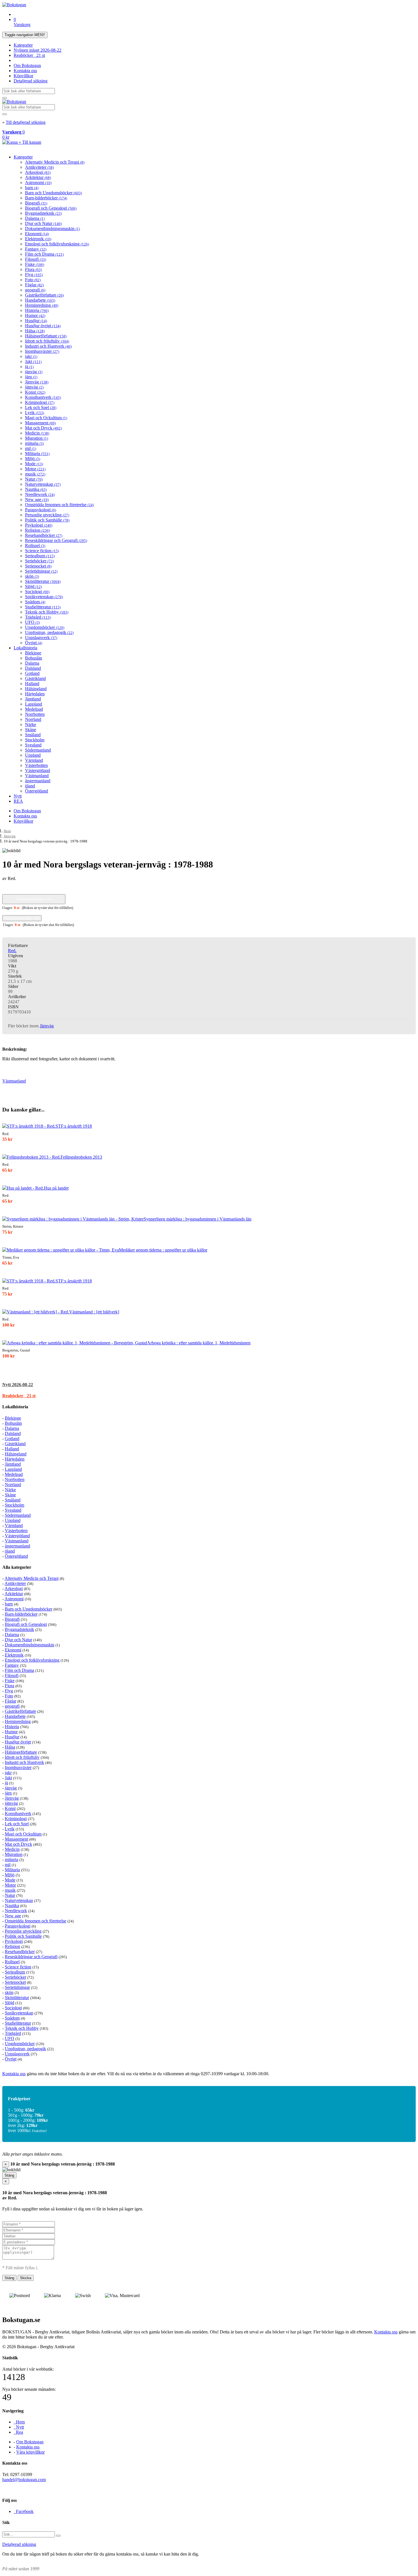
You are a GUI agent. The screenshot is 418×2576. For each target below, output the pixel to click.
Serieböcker (39, 561)
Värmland (34, 760)
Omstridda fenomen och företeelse (59, 505)
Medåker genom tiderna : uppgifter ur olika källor (163, 1250)
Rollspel (35, 546)
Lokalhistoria (25, 648)
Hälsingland (36, 689)
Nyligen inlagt (38, 50)
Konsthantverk (43, 397)
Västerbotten (36, 765)
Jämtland (33, 699)
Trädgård (38, 617)
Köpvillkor (23, 76)
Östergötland (37, 791)
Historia (37, 310)
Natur (34, 479)
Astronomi (38, 182)
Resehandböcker (44, 535)
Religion (37, 530)
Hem (7, 831)
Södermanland (38, 750)
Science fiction (42, 551)
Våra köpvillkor (30, 2452)
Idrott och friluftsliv (47, 341)
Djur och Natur (43, 223)
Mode (34, 464)
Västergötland (38, 770)
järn (31, 377)
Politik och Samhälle (47, 520)
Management (40, 423)
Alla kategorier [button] (17, 1567)
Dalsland (33, 668)
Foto (33, 280)
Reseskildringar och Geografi (56, 540)
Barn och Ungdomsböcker (53, 193)
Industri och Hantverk (48, 346)
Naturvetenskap (43, 484)
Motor (35, 469)
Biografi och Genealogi (51, 208)
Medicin (37, 433)
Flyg (34, 275)
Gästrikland (35, 678)
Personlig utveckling (47, 515)
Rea (18, 2432)
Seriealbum (40, 556)
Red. (12, 951)
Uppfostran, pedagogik (49, 632)
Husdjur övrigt (43, 326)
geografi (35, 290)
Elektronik (38, 239)
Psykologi (39, 525)
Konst (35, 392)
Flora (33, 269)
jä (29, 367)
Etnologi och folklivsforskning (57, 244)
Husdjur (36, 321)
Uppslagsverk (41, 638)
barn (32, 188)
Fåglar (34, 285)
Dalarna (35, 218)
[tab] (209, 1385)
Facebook (24, 2511)
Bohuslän (34, 658)
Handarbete (40, 300)
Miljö (33, 459)
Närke (31, 724)
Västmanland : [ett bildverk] (94, 1312)
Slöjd (33, 586)
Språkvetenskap (44, 597)
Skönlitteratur (43, 581)
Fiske (35, 264)
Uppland (33, 755)
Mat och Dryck (43, 428)
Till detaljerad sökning (26, 122)
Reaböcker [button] (19, 1396)
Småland (33, 735)
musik (35, 474)
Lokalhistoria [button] (15, 1407)
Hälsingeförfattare (46, 336)
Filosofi (36, 259)
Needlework (40, 494)
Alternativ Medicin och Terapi (55, 162)
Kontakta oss (25, 71)
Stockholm (35, 740)
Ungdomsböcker (45, 627)
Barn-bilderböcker (46, 198)
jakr (31, 356)
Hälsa (35, 331)
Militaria (37, 453)
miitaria (34, 443)
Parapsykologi (41, 510)
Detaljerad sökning (31, 81)
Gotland (32, 673)
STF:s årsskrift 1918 (74, 1126)
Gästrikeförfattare (44, 295)
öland (30, 786)
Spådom (35, 602)
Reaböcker (29, 55)
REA (18, 801)
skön (32, 576)
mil (31, 448)
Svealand (33, 745)
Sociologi (37, 592)
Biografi (36, 203)
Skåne (31, 730)
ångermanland (38, 781)
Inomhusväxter (42, 351)
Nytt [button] (18, 1385)
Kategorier (23, 45)
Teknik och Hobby (47, 612)
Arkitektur (38, 177)
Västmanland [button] (14, 1081)
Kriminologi (40, 402)
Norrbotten (35, 714)
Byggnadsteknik (43, 213)
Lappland (34, 704)
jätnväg (34, 387)
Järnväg (37, 382)
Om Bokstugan (27, 65)
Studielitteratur (43, 607)
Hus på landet (56, 1188)
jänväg (34, 372)
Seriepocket (38, 566)
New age (37, 499)
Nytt (18, 796)
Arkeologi (38, 172)
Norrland (33, 719)
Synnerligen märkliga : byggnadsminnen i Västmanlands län (197, 1219)
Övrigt (34, 643)
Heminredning (42, 305)
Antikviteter (39, 167)
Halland (32, 684)
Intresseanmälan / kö (34, 899)
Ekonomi (37, 234)
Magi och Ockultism (46, 418)
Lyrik (35, 413)
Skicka (26, 2278)
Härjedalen (35, 694)
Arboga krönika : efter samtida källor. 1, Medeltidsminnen (199, 1343)
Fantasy (36, 249)
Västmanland (37, 776)
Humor (35, 315)
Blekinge (33, 653)
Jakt (33, 361)
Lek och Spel (41, 407)
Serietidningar (41, 571)
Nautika (36, 489)
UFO (32, 622)
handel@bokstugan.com (24, 2480)
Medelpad (34, 709)
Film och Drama (44, 254)
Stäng (9, 2175)
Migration (37, 438)
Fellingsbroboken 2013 (81, 1157)
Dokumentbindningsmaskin (52, 229)
